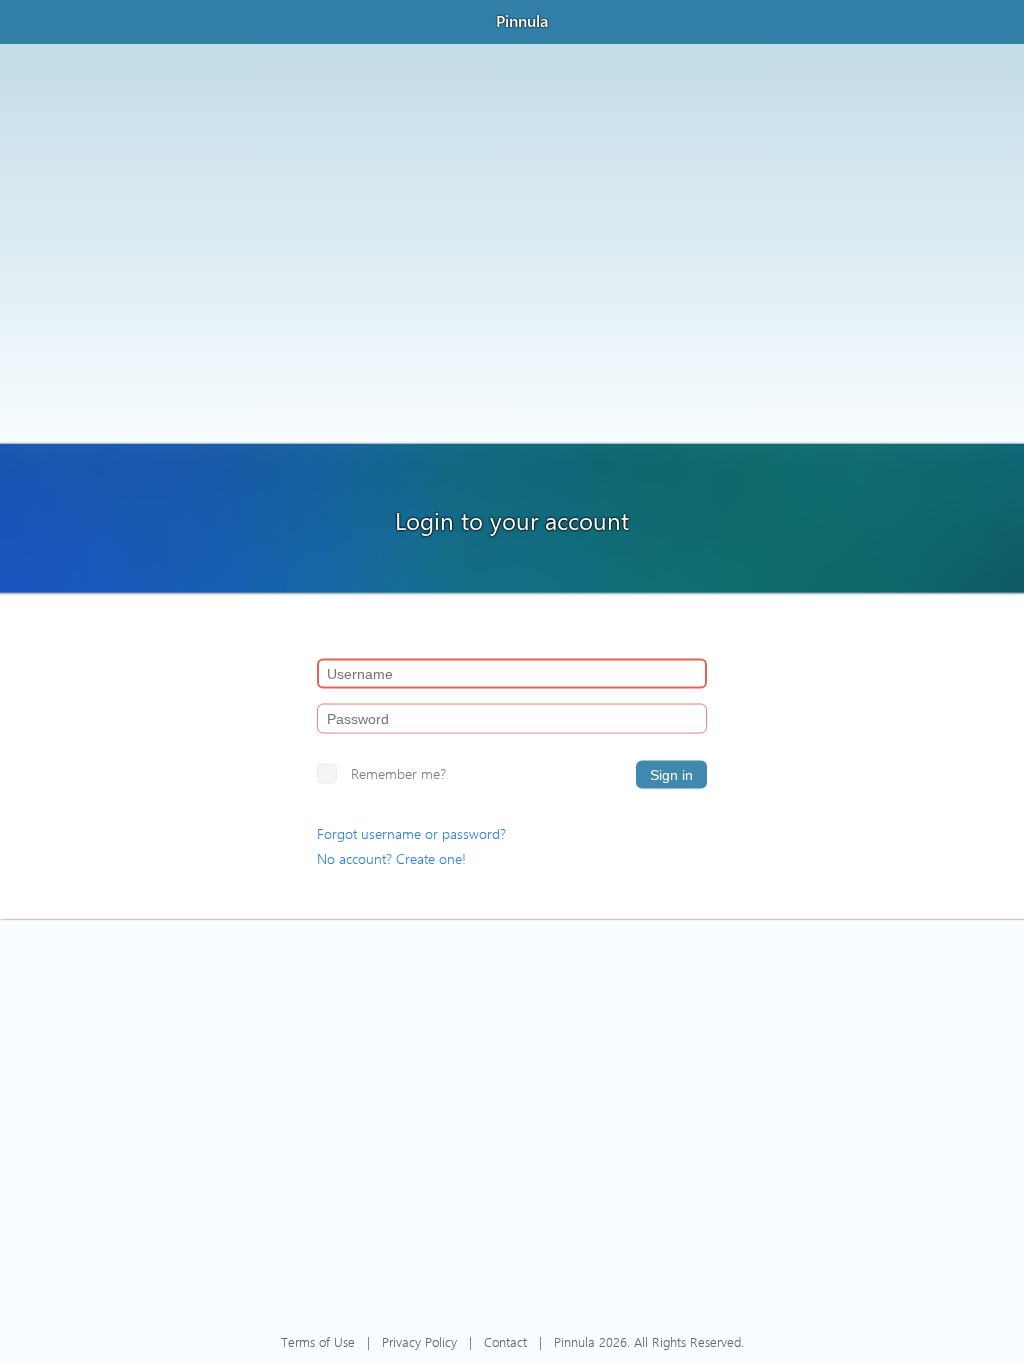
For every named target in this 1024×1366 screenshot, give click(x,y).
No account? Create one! (391, 858)
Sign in (671, 775)
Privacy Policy (419, 1341)
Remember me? (398, 773)
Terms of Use (318, 1341)
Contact (505, 1341)
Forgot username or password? (411, 833)
